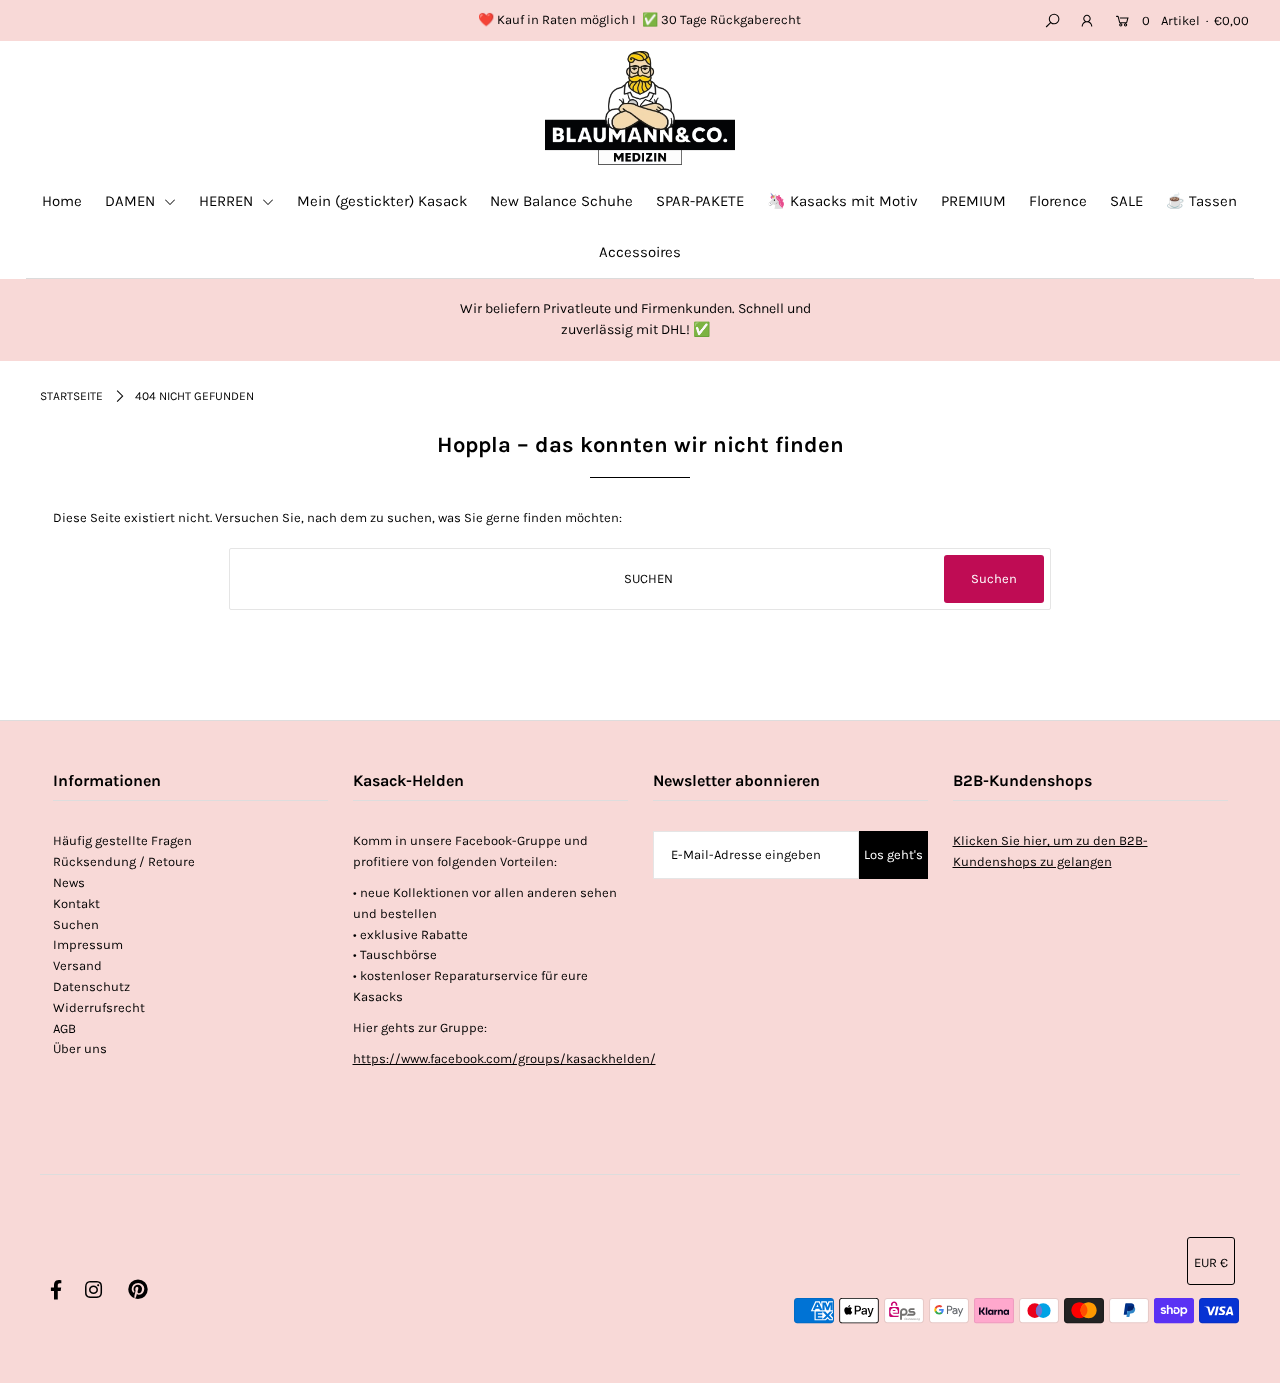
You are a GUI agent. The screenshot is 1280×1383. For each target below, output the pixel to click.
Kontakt (76, 903)
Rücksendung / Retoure (124, 861)
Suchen (76, 924)
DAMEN (132, 201)
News (69, 882)
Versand (77, 965)
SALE (1126, 201)
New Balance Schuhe (561, 201)
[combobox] (640, 579)
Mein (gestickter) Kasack (382, 201)
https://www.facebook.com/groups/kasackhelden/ (504, 1058)
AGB (64, 1028)
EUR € (1211, 1262)
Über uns (80, 1048)
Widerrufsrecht (99, 1007)
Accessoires (640, 252)
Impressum (88, 944)
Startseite (71, 396)
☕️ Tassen (1201, 201)
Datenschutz (91, 986)
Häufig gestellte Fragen (122, 840)
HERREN (228, 201)
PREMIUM (973, 201)
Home (62, 201)
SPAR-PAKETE (700, 201)
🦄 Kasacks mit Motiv (842, 201)
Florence (1058, 201)
